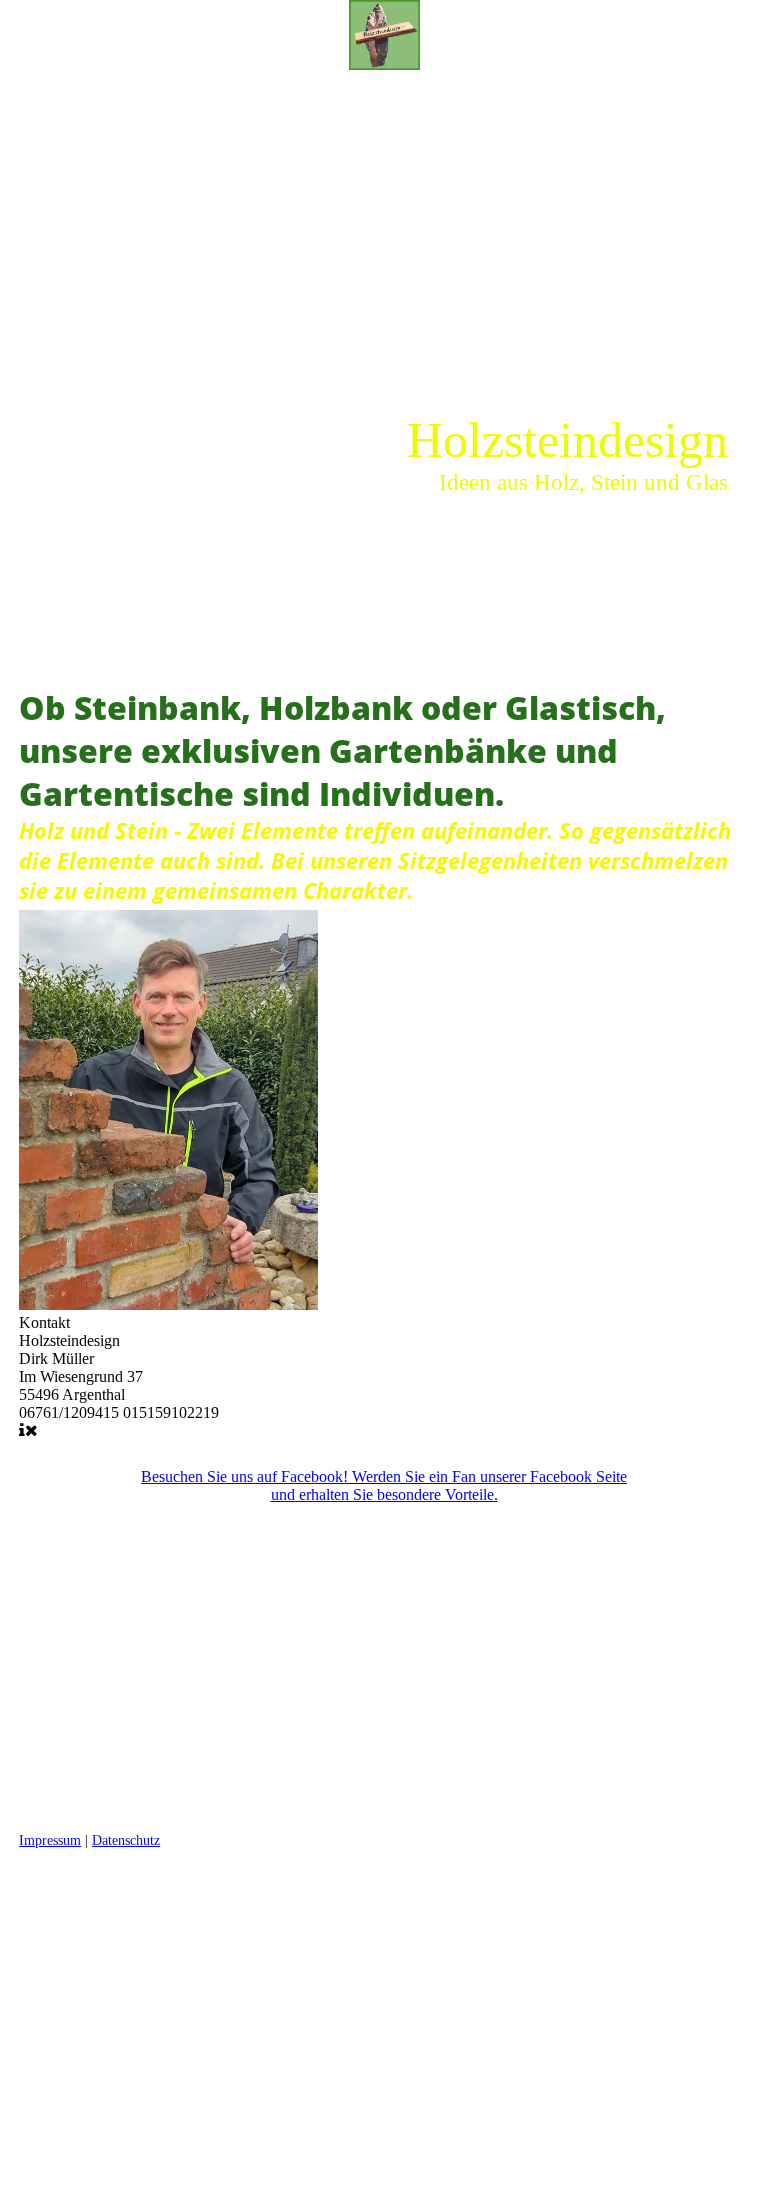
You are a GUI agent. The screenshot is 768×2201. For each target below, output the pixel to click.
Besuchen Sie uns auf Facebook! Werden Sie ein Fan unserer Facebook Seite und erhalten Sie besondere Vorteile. (384, 1485)
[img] (384, 35)
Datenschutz (126, 1840)
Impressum (50, 1840)
